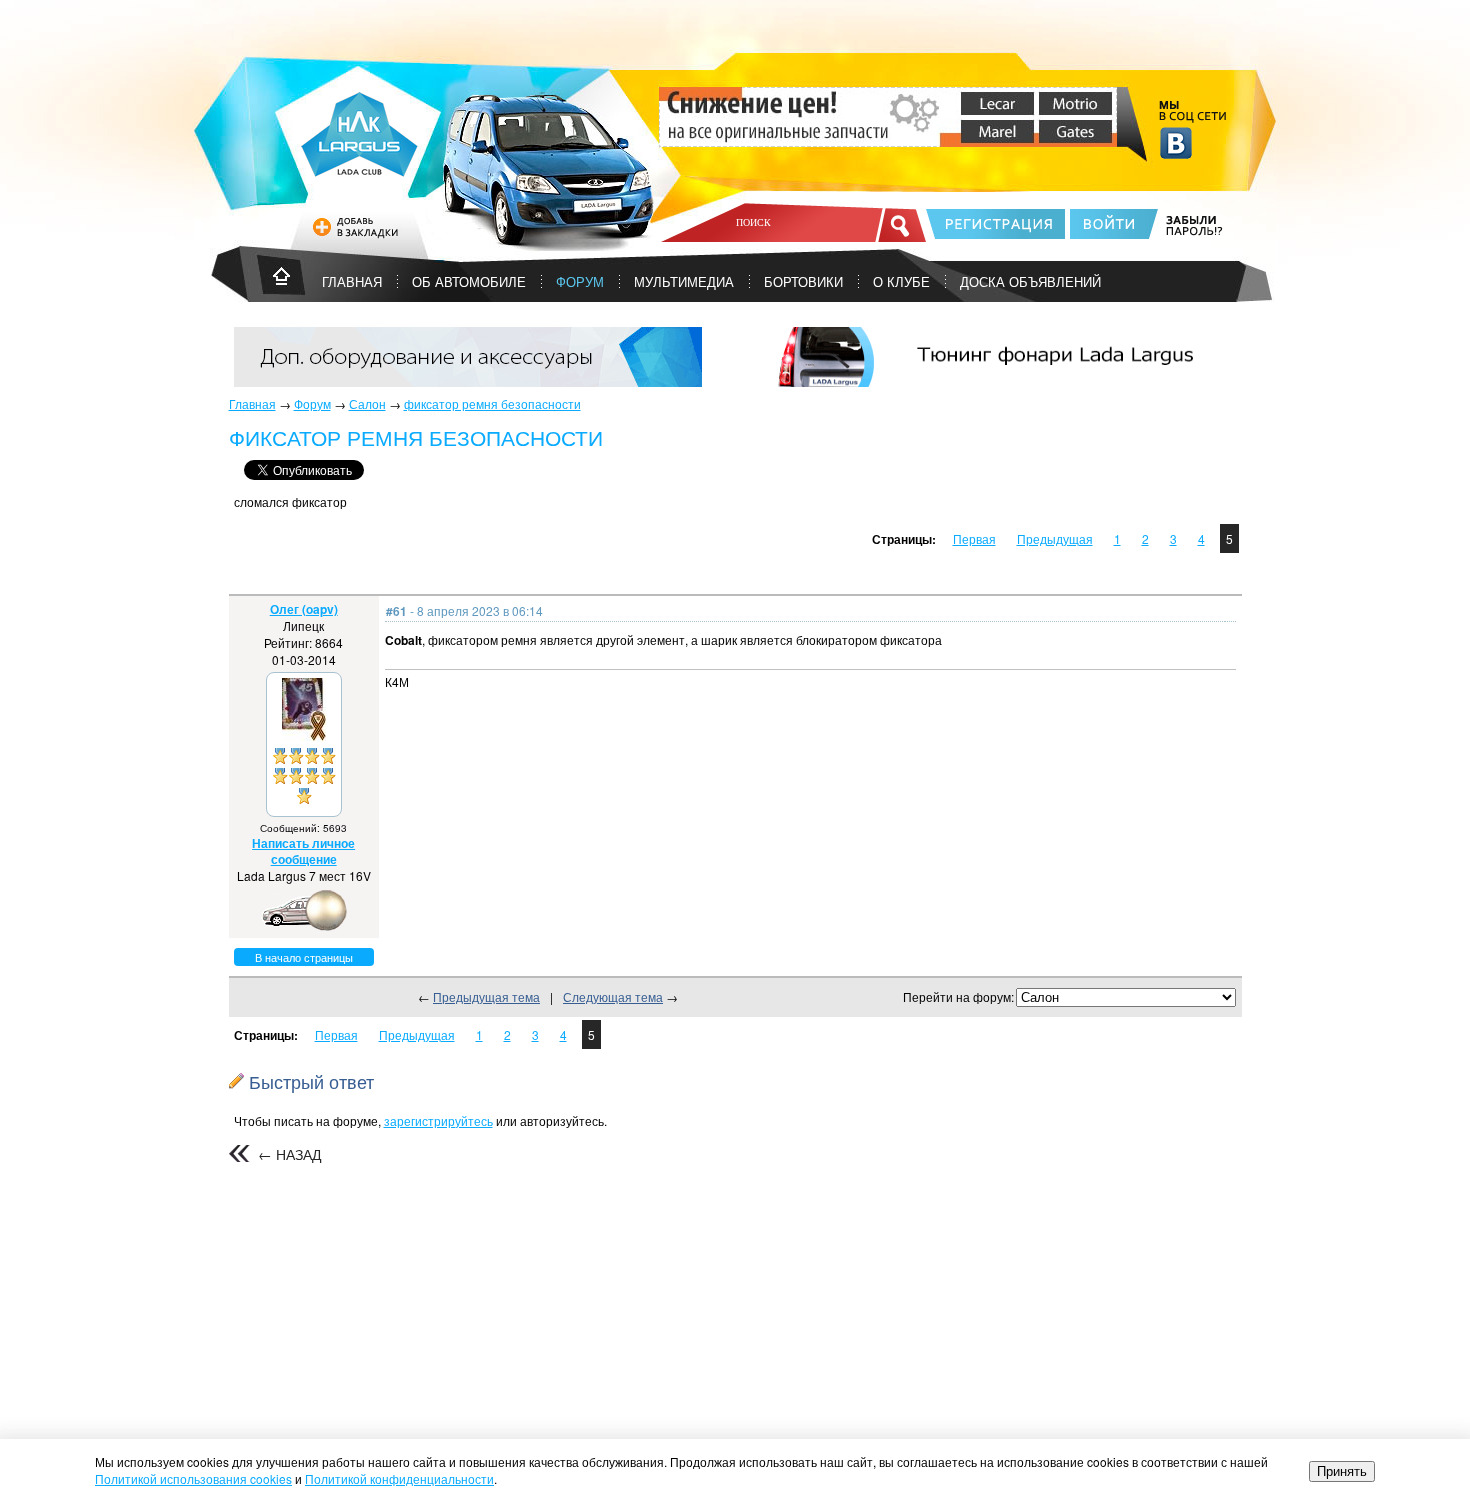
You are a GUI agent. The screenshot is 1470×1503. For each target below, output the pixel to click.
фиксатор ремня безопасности (492, 403)
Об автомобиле (469, 281)
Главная (252, 403)
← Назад (289, 1154)
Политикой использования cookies (193, 1478)
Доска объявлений (1030, 281)
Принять (1342, 1471)
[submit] (902, 225)
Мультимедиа (684, 281)
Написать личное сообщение (303, 851)
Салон (367, 403)
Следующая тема (613, 996)
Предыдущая (1055, 538)
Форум (580, 281)
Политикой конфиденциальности (399, 1478)
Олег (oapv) (304, 609)
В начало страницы (304, 957)
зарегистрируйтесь (438, 1120)
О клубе (901, 281)
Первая (974, 538)
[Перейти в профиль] (304, 735)
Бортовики (803, 281)
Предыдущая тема (486, 996)
